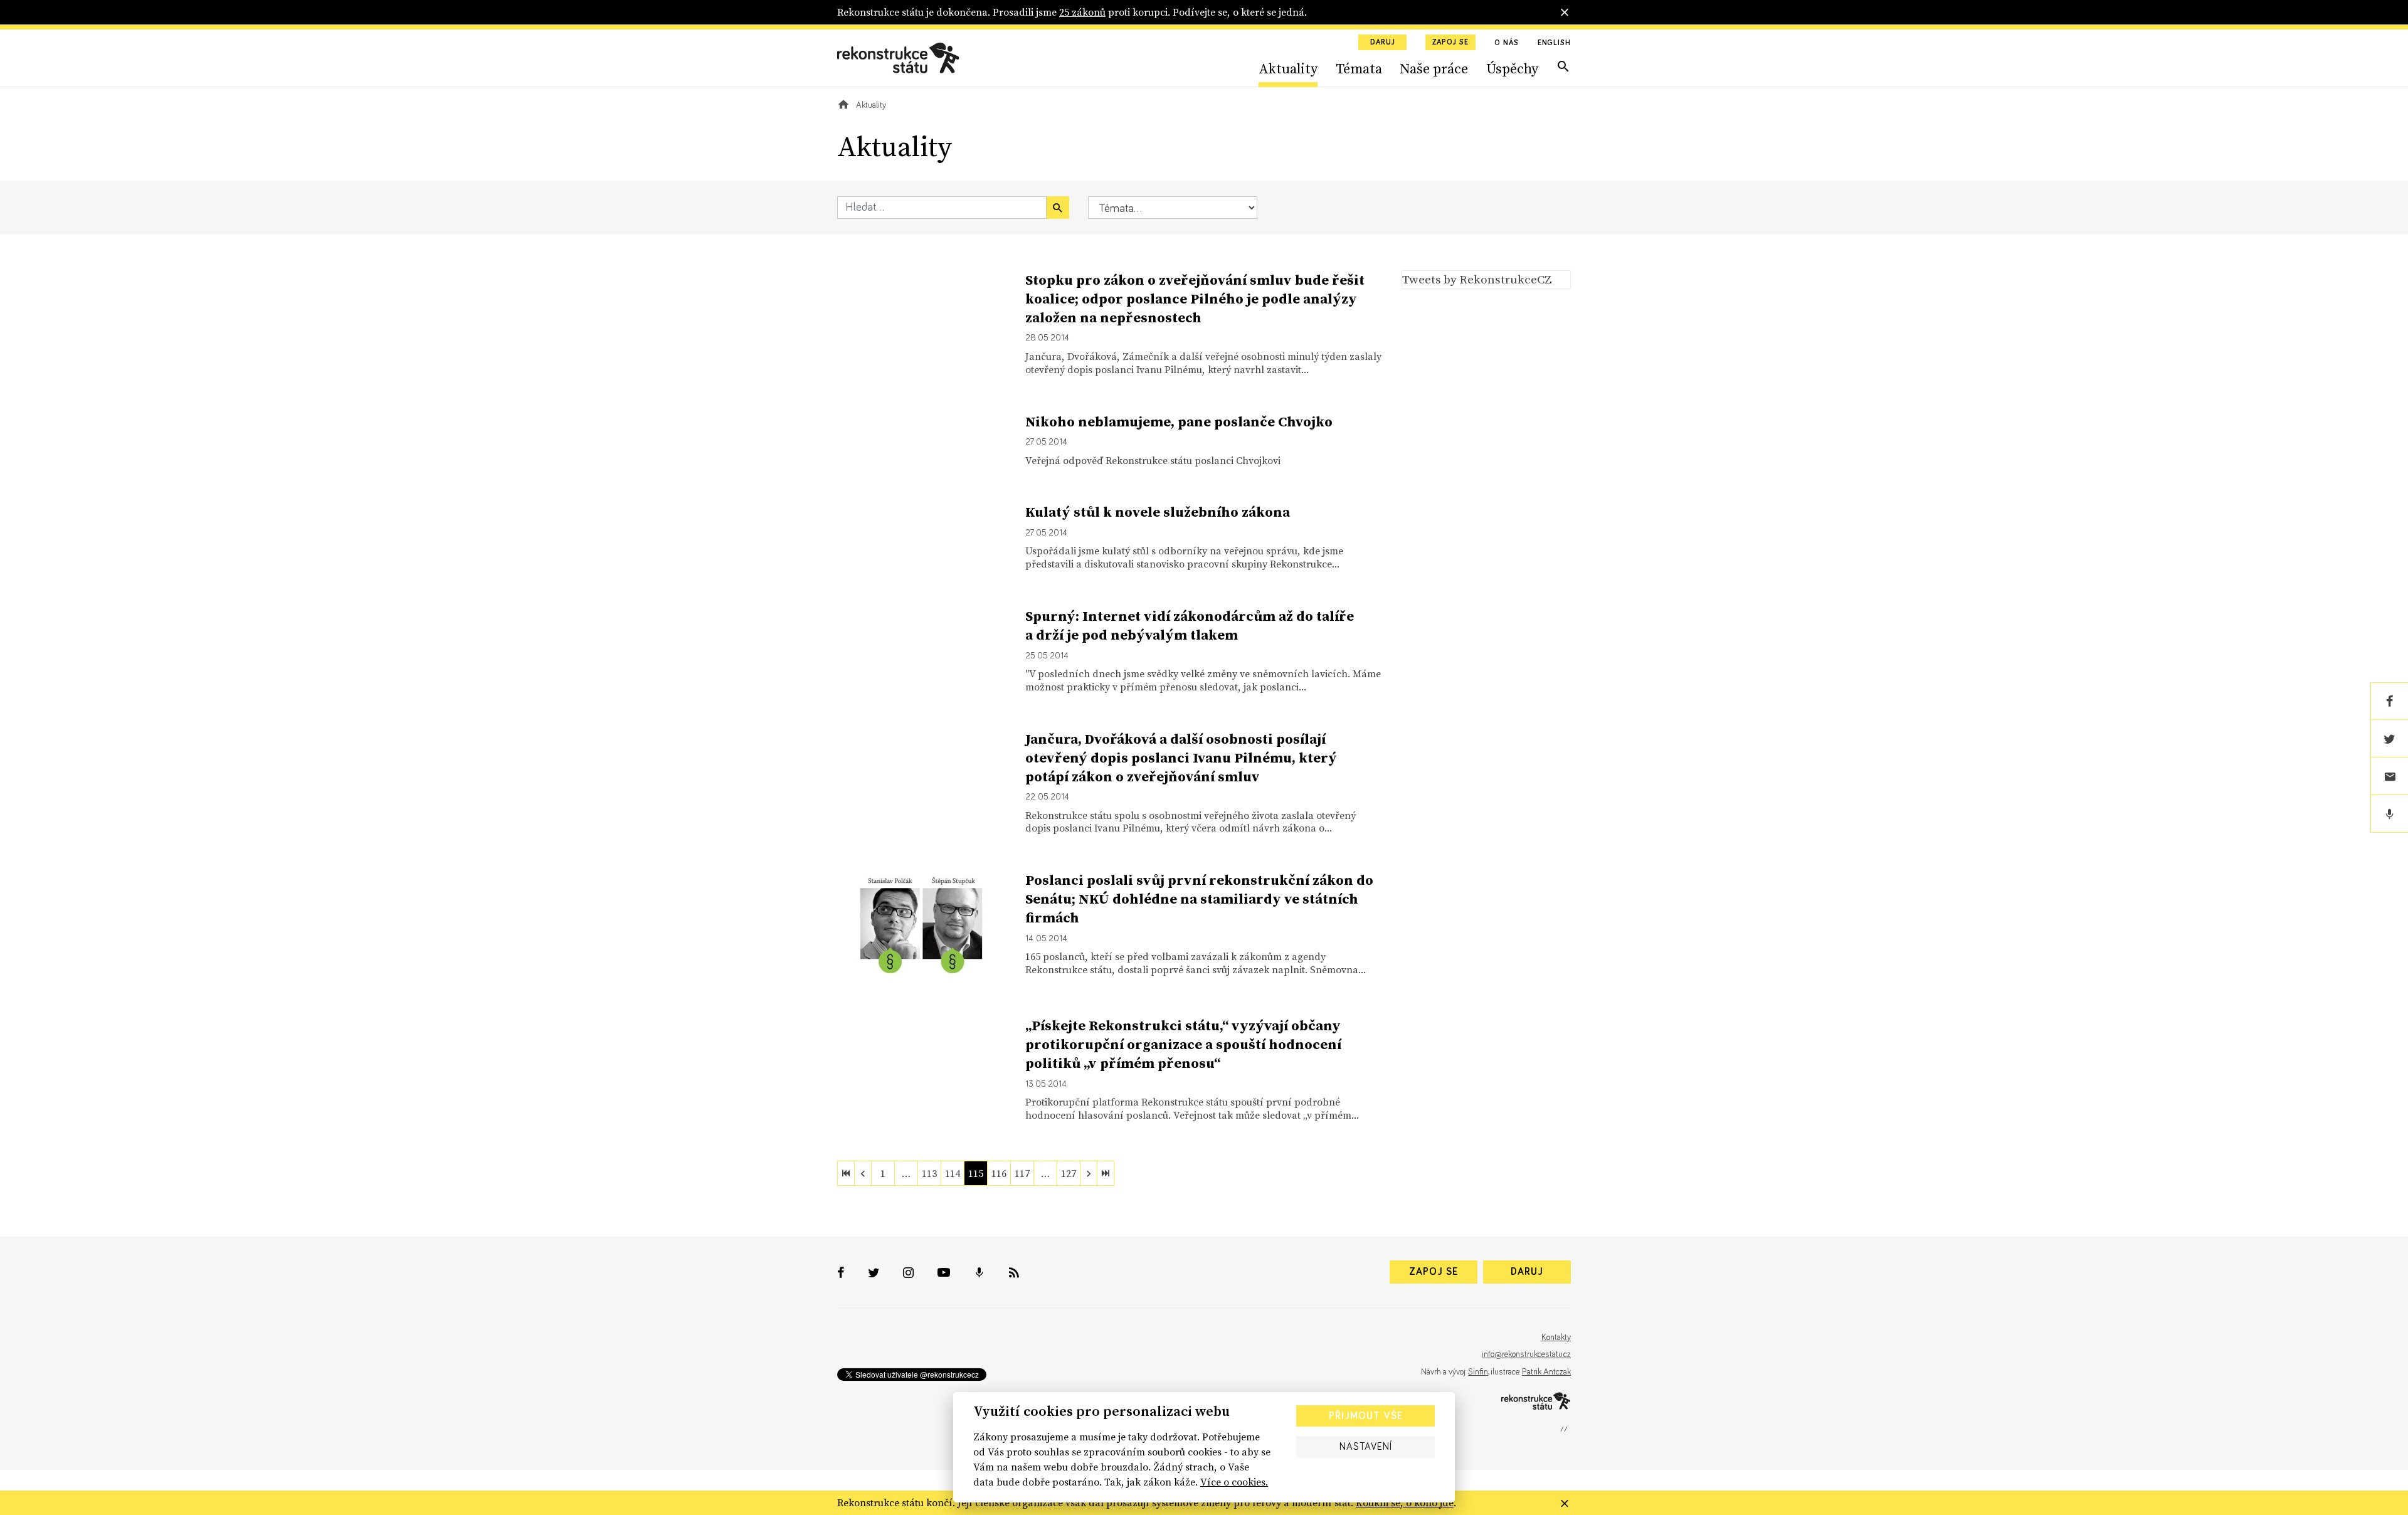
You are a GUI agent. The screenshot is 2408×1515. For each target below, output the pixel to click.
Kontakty (1556, 1338)
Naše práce (1434, 68)
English (1554, 43)
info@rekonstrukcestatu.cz (1526, 1354)
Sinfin (1478, 1372)
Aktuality (1288, 68)
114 (953, 1173)
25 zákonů (1082, 12)
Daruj (1383, 43)
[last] (1106, 1173)
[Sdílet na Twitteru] (2389, 739)
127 (1069, 1173)
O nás (1507, 43)
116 (999, 1173)
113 (929, 1173)
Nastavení (1366, 1447)
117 (1022, 1173)
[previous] (863, 1173)
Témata (1359, 68)
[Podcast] (2389, 814)
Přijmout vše (1366, 1416)
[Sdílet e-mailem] (2389, 776)
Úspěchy (1512, 68)
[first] (846, 1173)
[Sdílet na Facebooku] (2389, 701)
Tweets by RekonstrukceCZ (1477, 279)
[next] (1089, 1173)
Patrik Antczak (1546, 1372)
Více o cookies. (1234, 1482)
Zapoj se (1450, 43)
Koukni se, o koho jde (1405, 1502)
